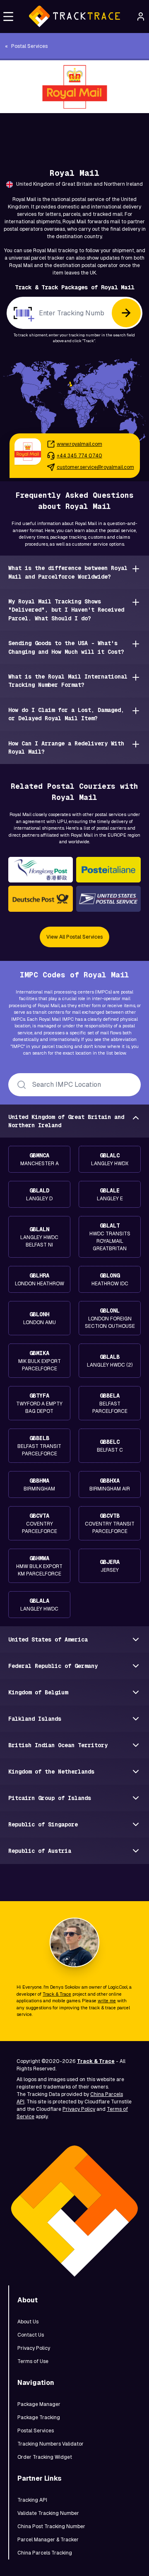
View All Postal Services (74, 937)
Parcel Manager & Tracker (48, 2540)
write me (107, 2001)
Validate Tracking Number (48, 2513)
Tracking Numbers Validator (50, 2444)
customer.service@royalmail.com (95, 467)
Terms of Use (33, 2361)
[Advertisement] (74, 132)
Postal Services (36, 2431)
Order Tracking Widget (45, 2457)
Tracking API (32, 2500)
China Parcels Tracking (45, 2553)
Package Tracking (39, 2418)
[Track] (126, 313)
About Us (28, 2322)
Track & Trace (57, 1994)
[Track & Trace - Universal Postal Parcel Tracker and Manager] (74, 17)
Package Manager (39, 2404)
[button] (8, 17)
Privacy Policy (79, 2109)
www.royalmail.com (79, 444)
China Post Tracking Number (51, 2526)
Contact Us (31, 2335)
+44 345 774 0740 (79, 456)
